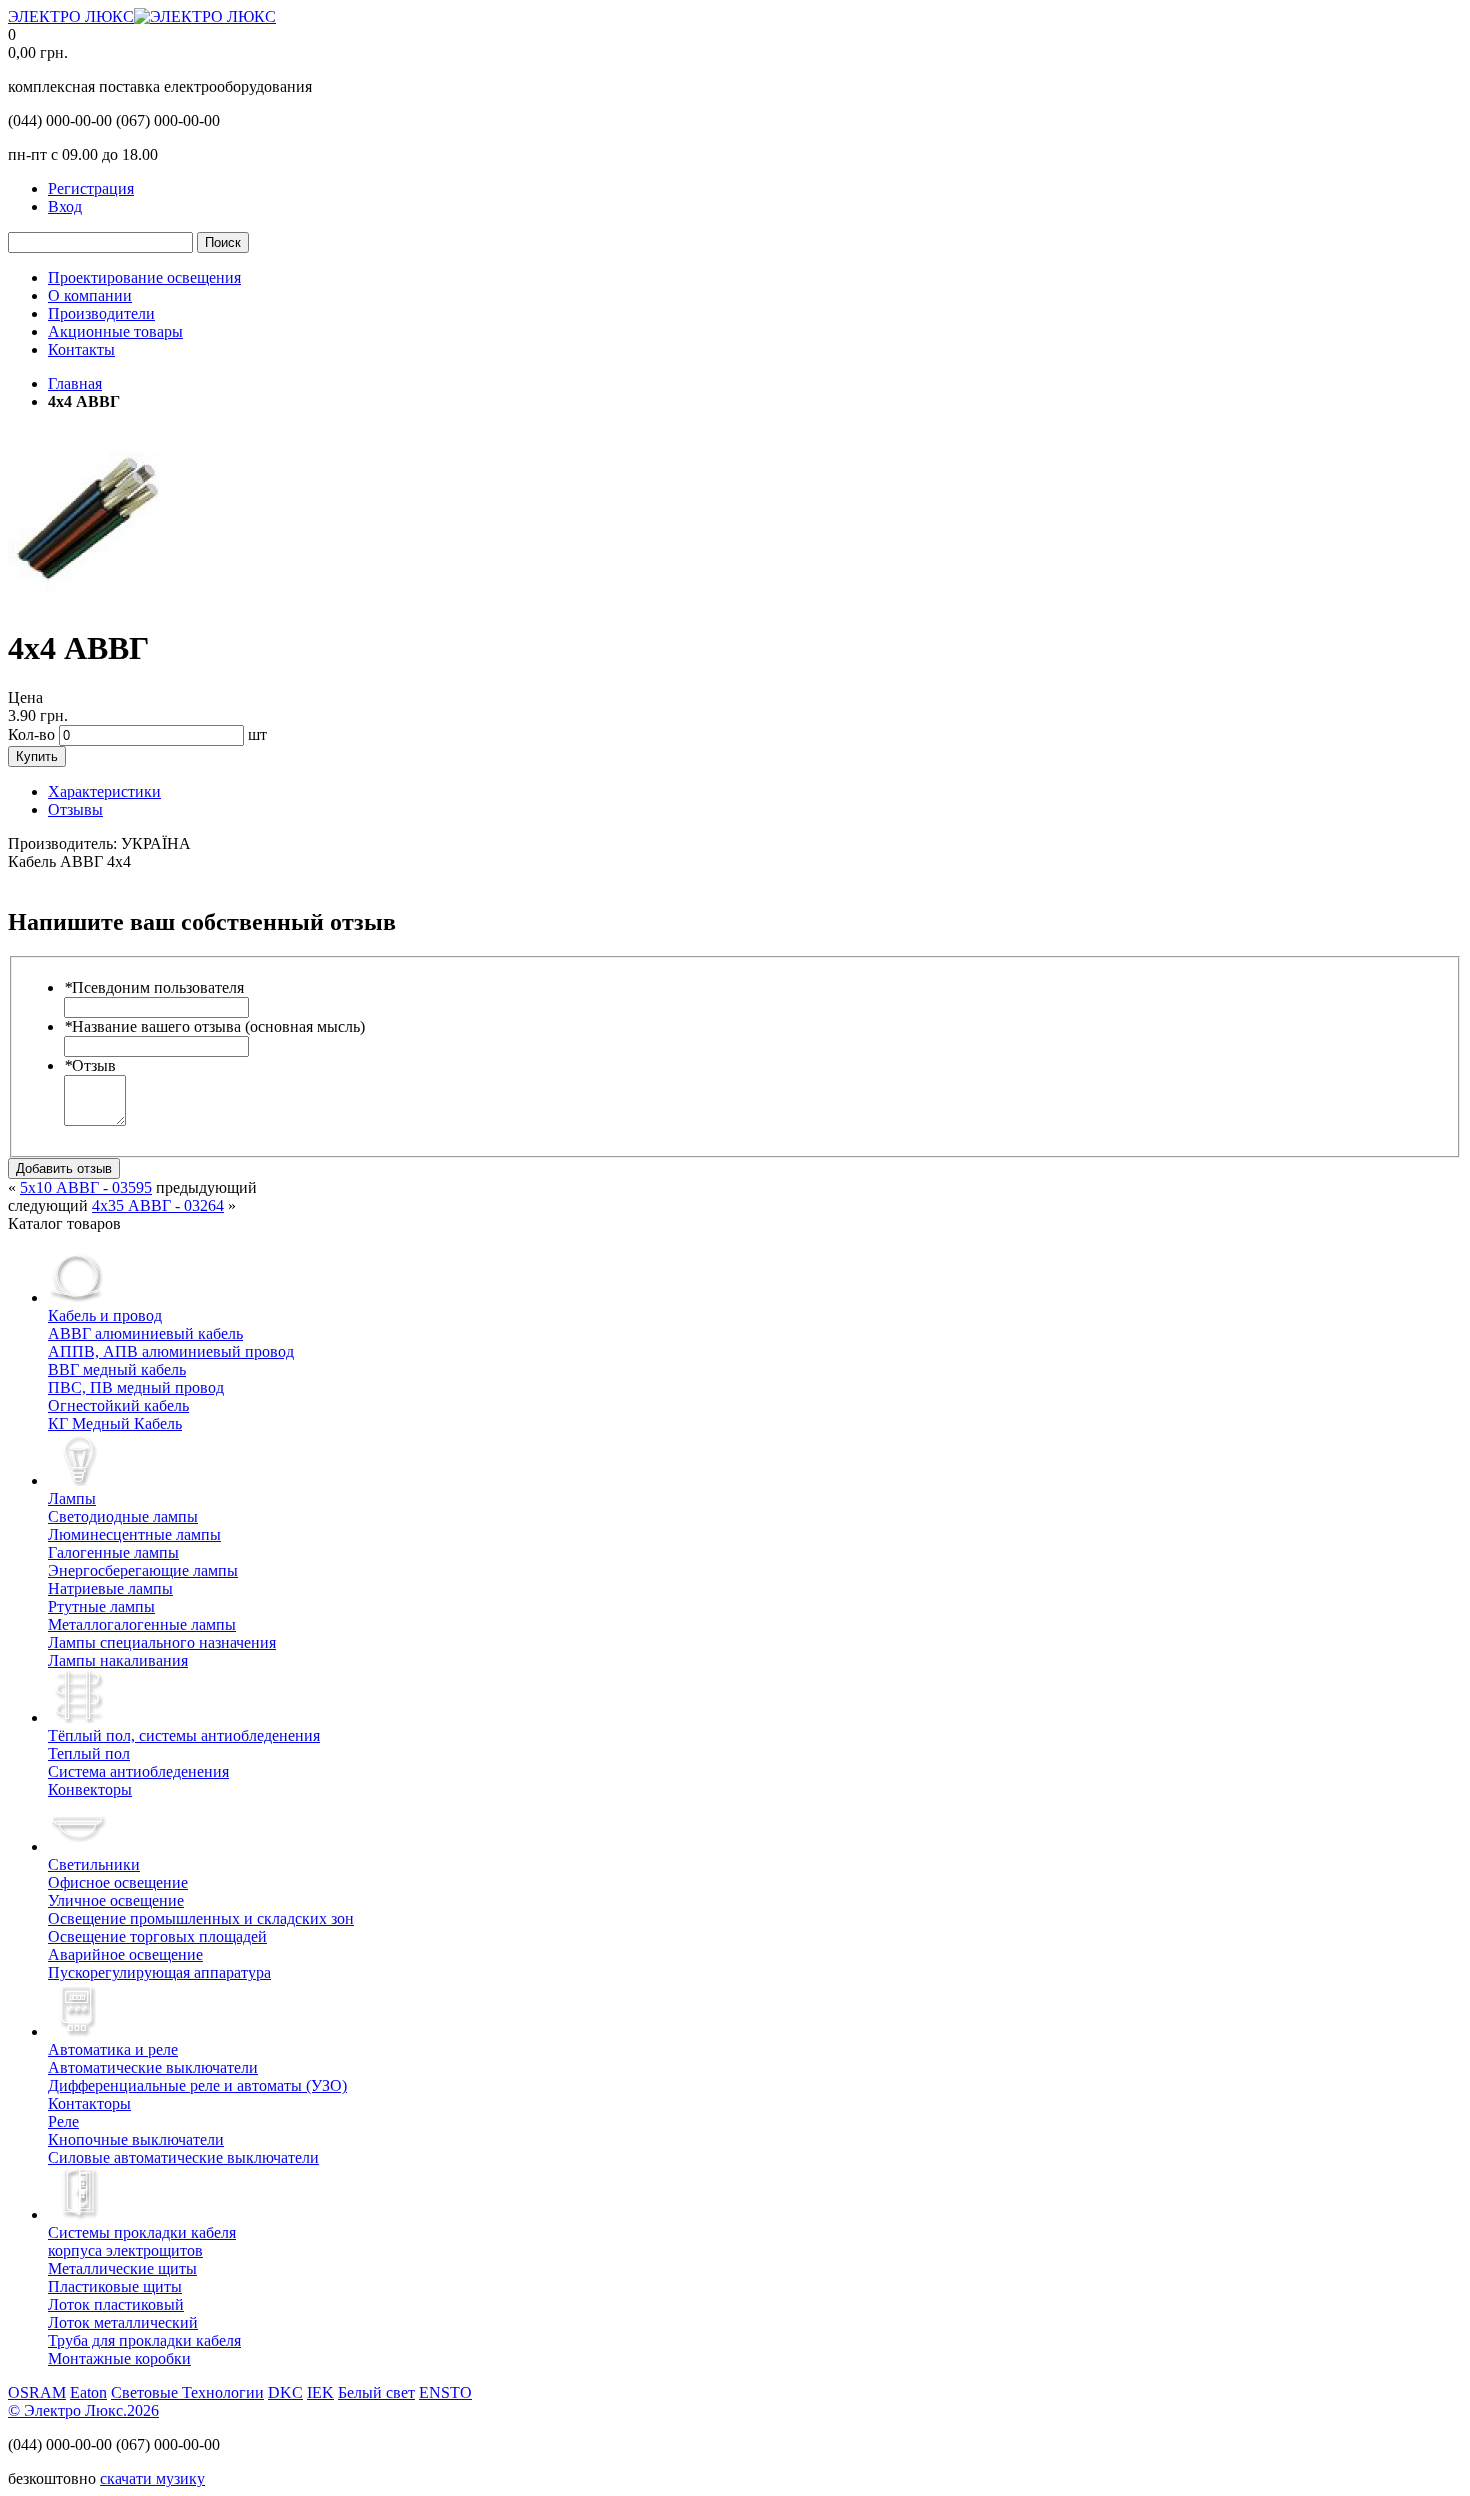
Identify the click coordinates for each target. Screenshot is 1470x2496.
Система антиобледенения (138, 1771)
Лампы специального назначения (162, 1642)
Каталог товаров (64, 1223)
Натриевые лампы (110, 1588)
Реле (63, 2121)
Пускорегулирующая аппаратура (159, 1972)
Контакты (81, 349)
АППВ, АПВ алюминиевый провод (171, 1351)
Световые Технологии (187, 2392)
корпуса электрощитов (142, 2241)
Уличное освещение (116, 1900)
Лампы (72, 1498)
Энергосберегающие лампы (143, 1570)
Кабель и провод (105, 1315)
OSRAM (37, 2392)
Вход (65, 206)
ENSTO (445, 2392)
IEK (320, 2392)
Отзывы (75, 809)
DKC (285, 2392)
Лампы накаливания (118, 1660)
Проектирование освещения (144, 277)
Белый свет (376, 2392)
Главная (75, 383)
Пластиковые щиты (115, 2286)
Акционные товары (115, 331)
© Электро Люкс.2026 (83, 2410)
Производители (101, 313)
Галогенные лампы (113, 1552)
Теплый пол (89, 1753)
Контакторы (89, 2103)
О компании (90, 295)
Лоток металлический (123, 2322)
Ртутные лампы (101, 1606)
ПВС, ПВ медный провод (136, 1387)
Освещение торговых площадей (157, 1936)
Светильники (94, 1864)
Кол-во (31, 734)
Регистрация (91, 188)
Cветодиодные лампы (123, 1516)
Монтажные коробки (119, 2358)
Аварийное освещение (125, 1954)
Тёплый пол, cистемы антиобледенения (184, 1735)
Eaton (88, 2392)
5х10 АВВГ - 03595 (86, 1187)
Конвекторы (90, 1789)
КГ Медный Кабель (115, 1423)
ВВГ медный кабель (117, 1369)
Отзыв (90, 1065)
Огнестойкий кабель (118, 1405)
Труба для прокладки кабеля (144, 2340)
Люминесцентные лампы (134, 1534)
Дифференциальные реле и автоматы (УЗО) (197, 2085)
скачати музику (152, 2478)
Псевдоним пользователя (154, 987)
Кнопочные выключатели (136, 2139)
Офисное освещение (118, 1882)
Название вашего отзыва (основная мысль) (214, 1026)
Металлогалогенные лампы (142, 1624)
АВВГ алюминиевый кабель (145, 1333)
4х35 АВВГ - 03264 (158, 1205)
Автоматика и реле (113, 2049)
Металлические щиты (122, 2268)
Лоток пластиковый (116, 2304)
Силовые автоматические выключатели (183, 2157)
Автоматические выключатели (153, 2067)
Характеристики (104, 791)
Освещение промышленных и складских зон (201, 1918)
